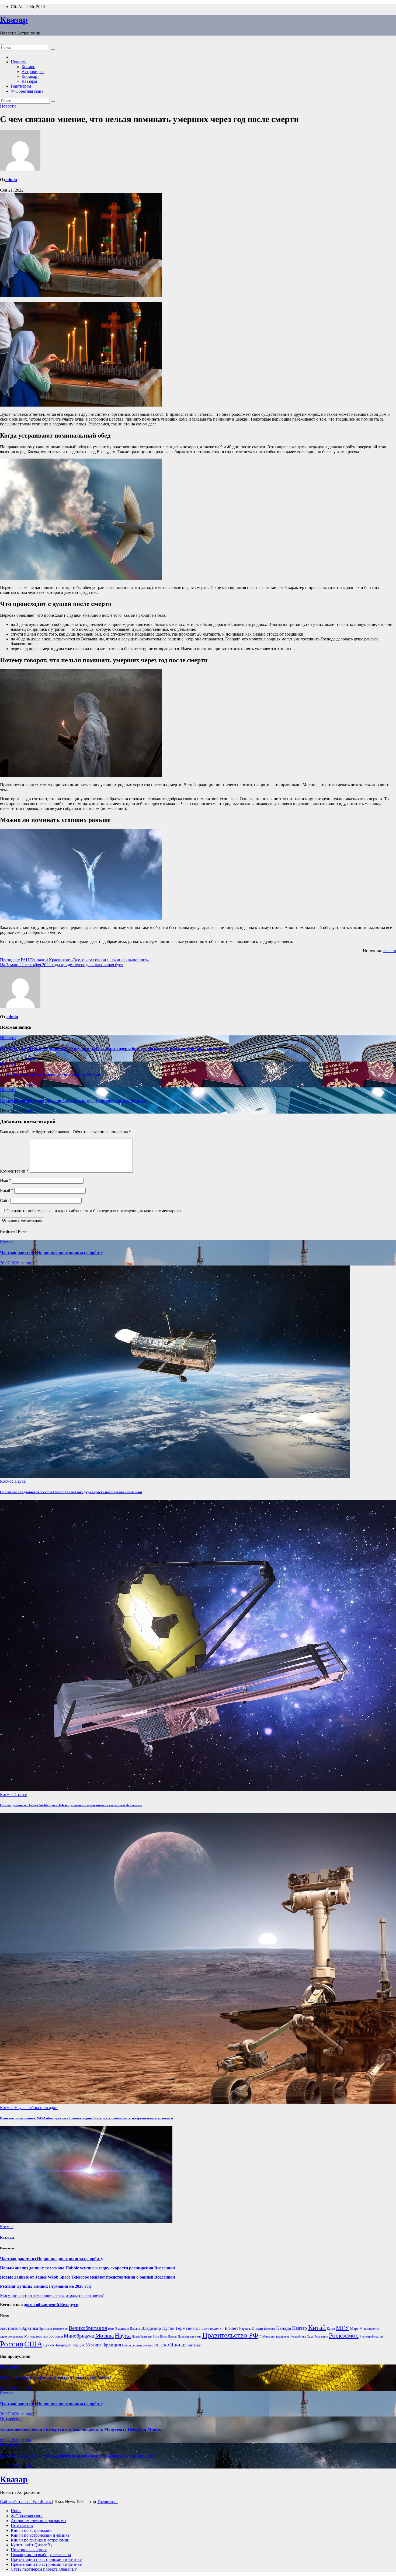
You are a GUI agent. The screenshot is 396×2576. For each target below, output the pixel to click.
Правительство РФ (230, 2335)
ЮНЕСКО (161, 2345)
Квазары (29, 81)
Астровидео (33, 72)
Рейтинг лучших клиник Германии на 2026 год (45, 2286)
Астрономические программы (39, 2521)
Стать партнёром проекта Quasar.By (44, 2569)
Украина (93, 2345)
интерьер (195, 2345)
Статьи (21, 1795)
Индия (257, 2328)
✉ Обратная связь (27, 91)
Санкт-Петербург (57, 2345)
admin (11, 180)
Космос (28, 67)
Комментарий (14, 1171)
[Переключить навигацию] (2, 44)
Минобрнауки (79, 2336)
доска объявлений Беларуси (51, 2305)
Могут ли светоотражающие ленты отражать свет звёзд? (52, 2295)
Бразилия (46, 2329)
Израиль (245, 2329)
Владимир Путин (158, 2328)
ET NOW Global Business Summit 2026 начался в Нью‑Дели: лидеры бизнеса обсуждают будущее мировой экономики (113, 1048)
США (33, 2344)
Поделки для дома (190, 2337)
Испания (270, 2329)
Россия (12, 2344)
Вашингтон (60, 2329)
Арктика (30, 2328)
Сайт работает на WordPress (26, 2502)
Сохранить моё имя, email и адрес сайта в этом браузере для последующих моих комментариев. (94, 1211)
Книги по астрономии (31, 2530)
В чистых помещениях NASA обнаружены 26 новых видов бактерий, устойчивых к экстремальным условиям (86, 2118)
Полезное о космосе (29, 2550)
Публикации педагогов (274, 2337)
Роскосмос (344, 2335)
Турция (78, 2345)
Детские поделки (210, 2329)
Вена (111, 2329)
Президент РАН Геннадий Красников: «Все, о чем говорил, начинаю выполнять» (75, 960)
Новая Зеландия (142, 2337)
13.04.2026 (10, 2466)
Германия (185, 2328)
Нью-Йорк (160, 2337)
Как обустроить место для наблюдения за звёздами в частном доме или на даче (76, 2455)
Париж (172, 2337)
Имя (6, 1180)
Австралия (10, 2328)
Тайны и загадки (42, 2108)
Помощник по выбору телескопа (41, 2555)
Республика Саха (302, 2336)
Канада (284, 2328)
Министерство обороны (44, 2336)
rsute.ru (390, 951)
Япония (178, 2345)
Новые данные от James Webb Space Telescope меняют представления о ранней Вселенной (71, 1805)
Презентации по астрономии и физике (46, 2559)
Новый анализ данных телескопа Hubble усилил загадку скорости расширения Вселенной (71, 1492)
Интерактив (22, 2525)
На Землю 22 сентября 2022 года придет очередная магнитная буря (62, 965)
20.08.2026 (10, 2388)
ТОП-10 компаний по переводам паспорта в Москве (51, 1074)
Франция (112, 2345)
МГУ (343, 2328)
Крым (331, 2329)
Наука (20, 1481)
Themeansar (107, 2502)
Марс (354, 2329)
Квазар (14, 20)
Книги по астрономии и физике (40, 2535)
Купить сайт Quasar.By (32, 2545)
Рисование (321, 2337)
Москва (105, 2336)
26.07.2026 (10, 1263)
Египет (231, 2328)
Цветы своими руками (137, 2345)
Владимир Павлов (128, 2329)
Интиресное (11, 2367)
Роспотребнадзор (371, 2336)
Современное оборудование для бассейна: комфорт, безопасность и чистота (73, 1100)
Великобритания (88, 2328)
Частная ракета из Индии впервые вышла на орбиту (52, 1252)
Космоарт (30, 76)
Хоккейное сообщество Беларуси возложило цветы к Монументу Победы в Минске (81, 2429)
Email (7, 1190)
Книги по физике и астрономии (40, 2540)
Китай (317, 2327)
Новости (19, 62)
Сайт (5, 1200)
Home (16, 2511)
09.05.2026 (10, 2440)
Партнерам (21, 86)
